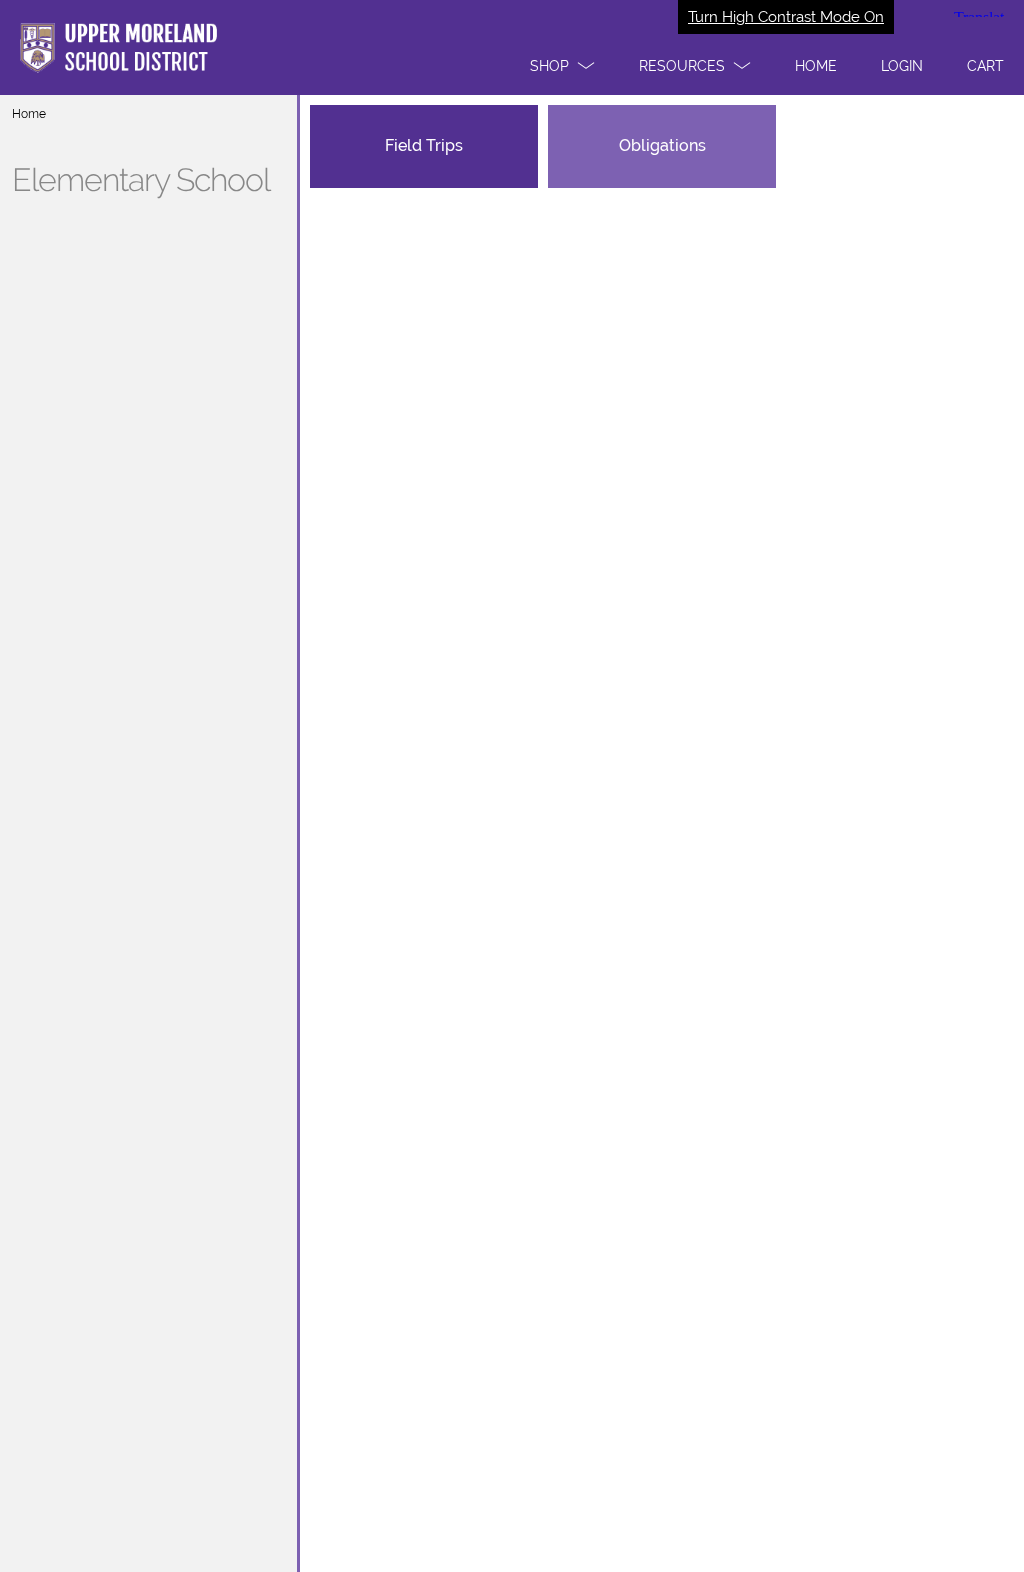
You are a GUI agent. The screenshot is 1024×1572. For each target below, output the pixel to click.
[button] (562, 66)
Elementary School (141, 180)
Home (29, 114)
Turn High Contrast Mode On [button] (786, 17)
